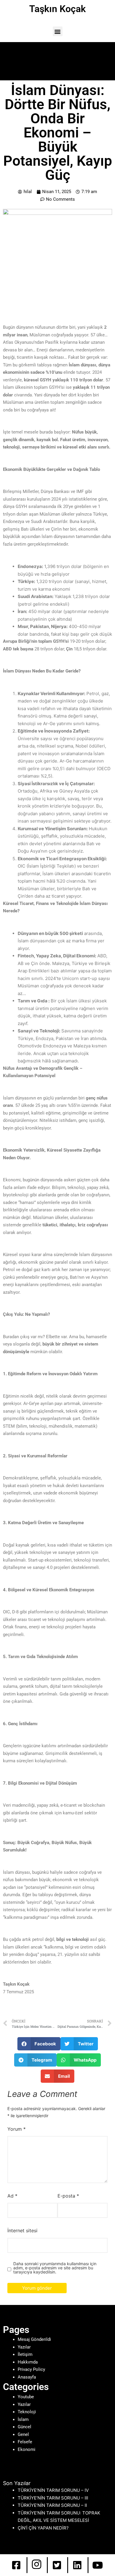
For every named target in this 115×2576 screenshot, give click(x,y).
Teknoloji (27, 2412)
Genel (23, 2434)
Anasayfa (27, 2377)
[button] (58, 31)
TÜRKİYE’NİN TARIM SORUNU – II (52, 2505)
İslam (23, 2419)
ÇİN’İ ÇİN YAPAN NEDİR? (43, 2528)
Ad (12, 2196)
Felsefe (25, 2442)
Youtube (26, 2397)
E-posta (68, 2196)
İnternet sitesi (22, 2230)
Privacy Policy (31, 2369)
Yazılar (24, 2347)
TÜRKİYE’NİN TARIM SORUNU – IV (53, 2490)
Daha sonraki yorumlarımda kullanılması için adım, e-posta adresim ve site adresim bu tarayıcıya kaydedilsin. (55, 2268)
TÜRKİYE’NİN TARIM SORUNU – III (53, 2498)
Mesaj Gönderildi (34, 2339)
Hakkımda (28, 2362)
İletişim (25, 2354)
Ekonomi (27, 2449)
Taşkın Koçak (57, 9)
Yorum (17, 2129)
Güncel (24, 2427)
